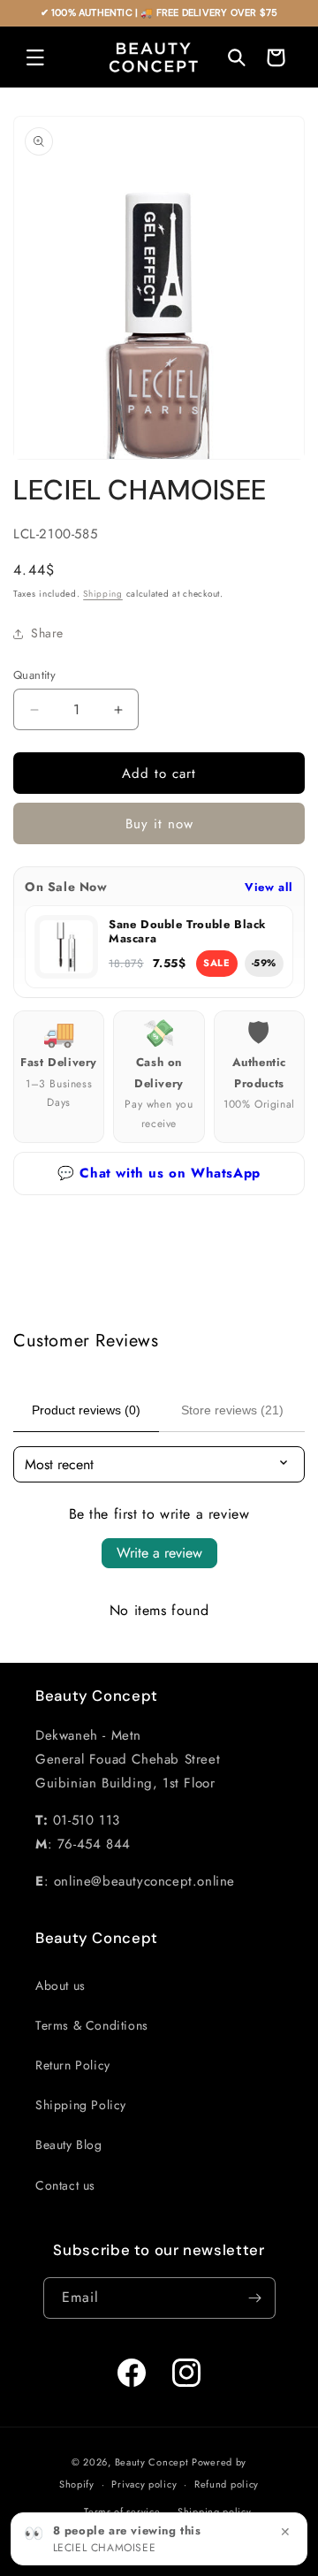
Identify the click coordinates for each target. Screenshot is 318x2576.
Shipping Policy (81, 2105)
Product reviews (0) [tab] (86, 1410)
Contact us (65, 2185)
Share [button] (47, 633)
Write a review (159, 1553)
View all (269, 887)
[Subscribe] (255, 2298)
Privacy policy (144, 2484)
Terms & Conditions (92, 2025)
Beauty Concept (152, 2462)
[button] (35, 57)
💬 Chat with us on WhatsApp (159, 1173)
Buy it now (159, 824)
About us (61, 1985)
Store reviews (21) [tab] (232, 1410)
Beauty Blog (69, 2145)
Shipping (103, 594)
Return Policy (73, 2065)
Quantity (34, 675)
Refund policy (227, 2484)
